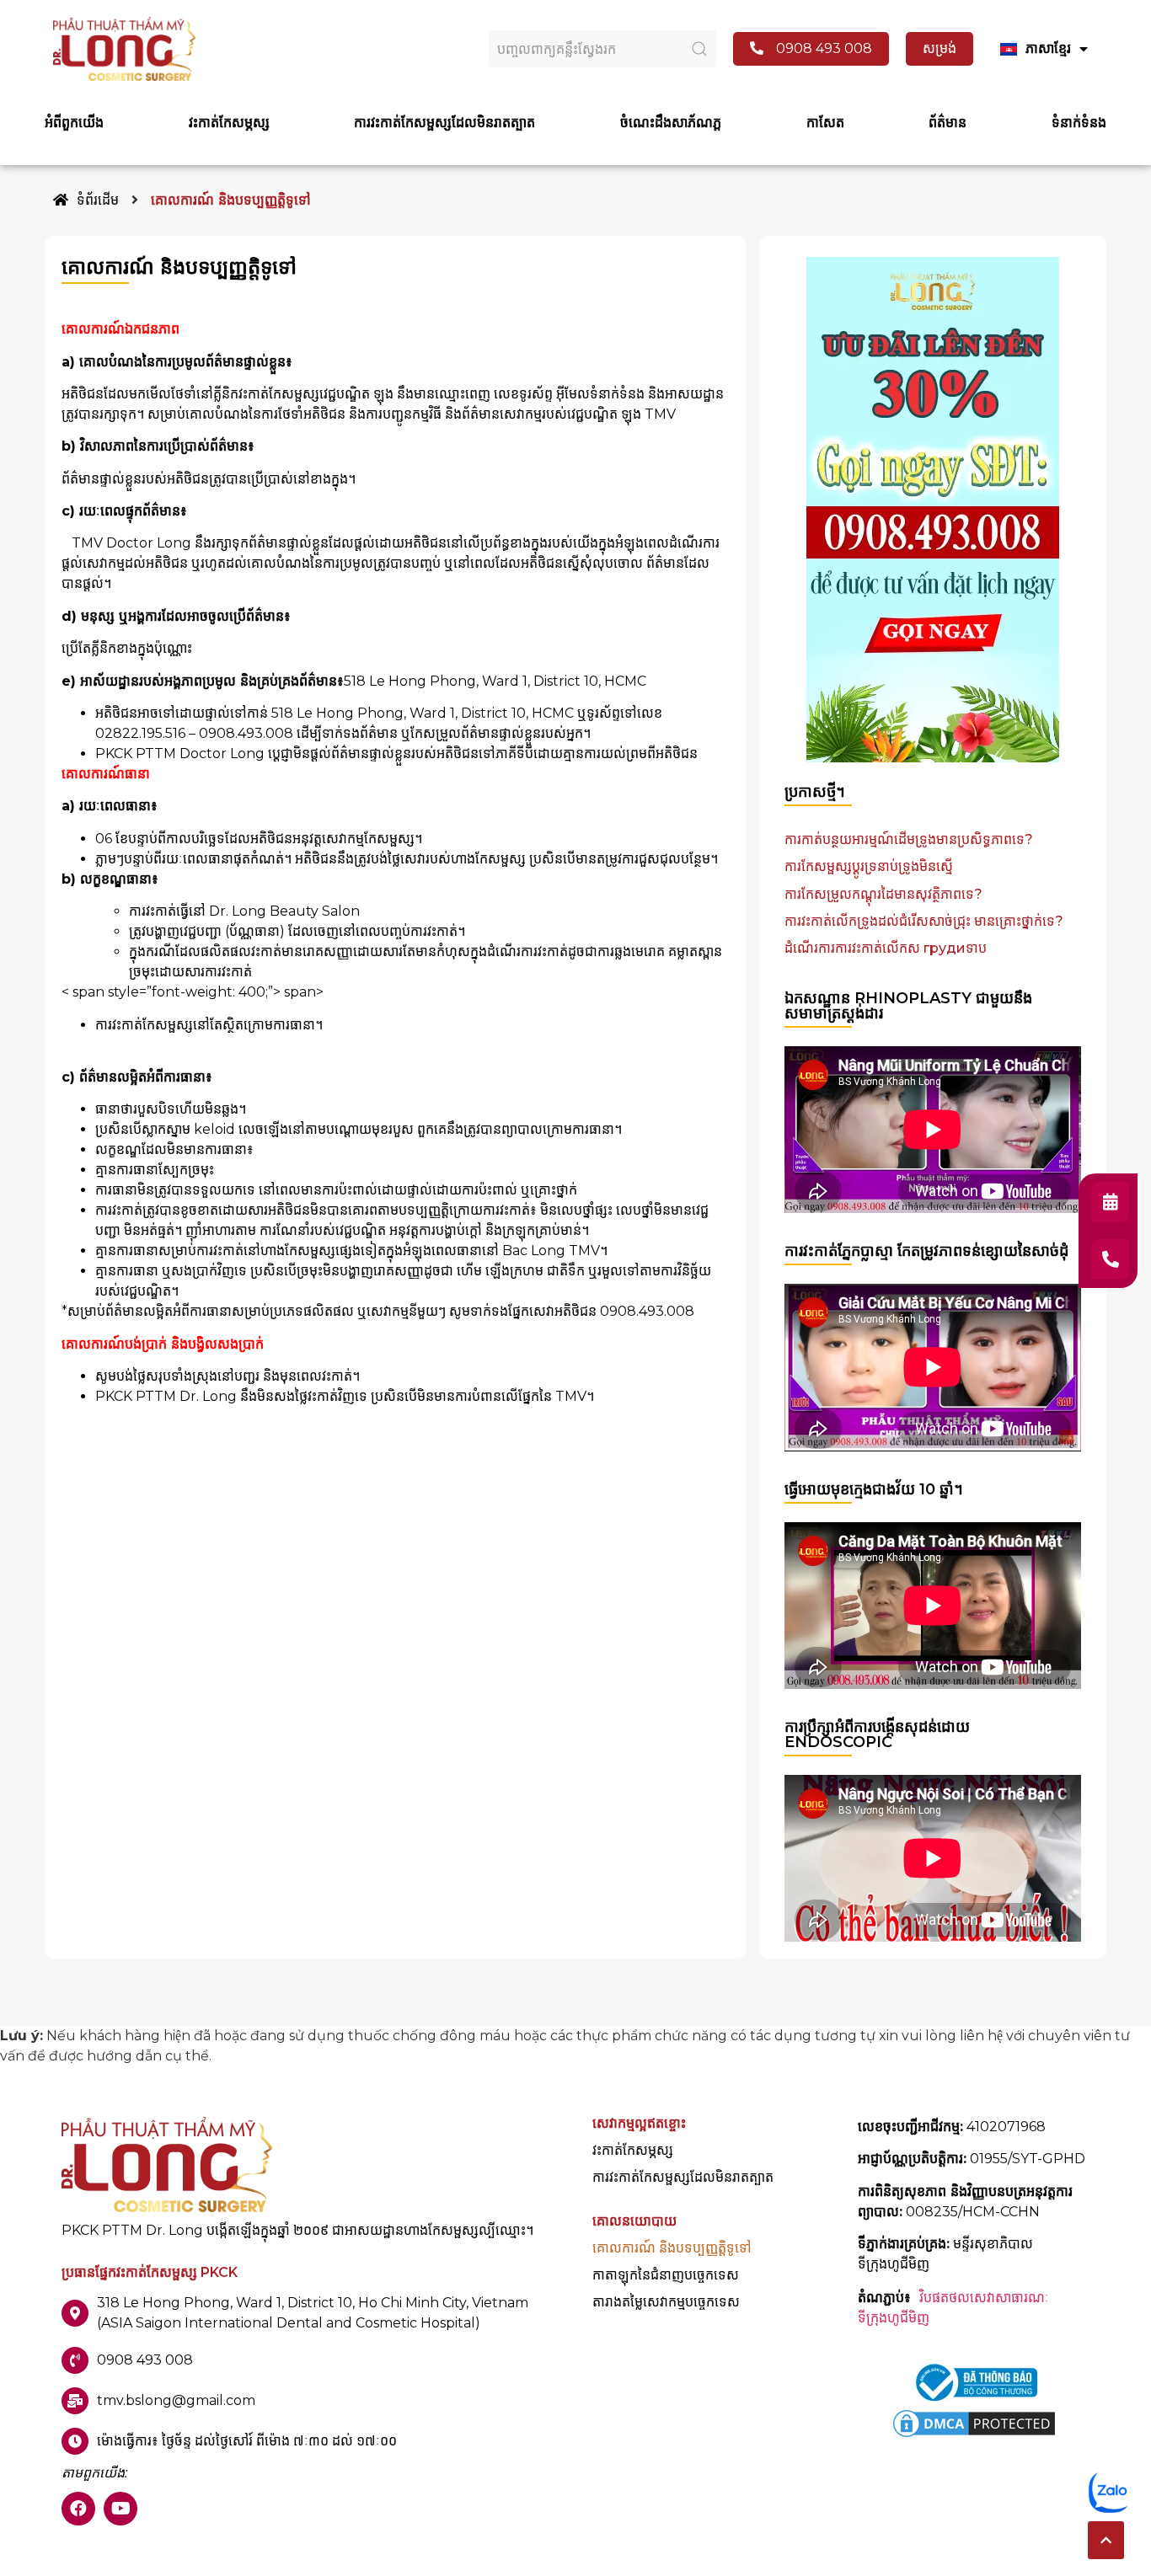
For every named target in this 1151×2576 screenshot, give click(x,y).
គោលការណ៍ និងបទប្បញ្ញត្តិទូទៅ (672, 2248)
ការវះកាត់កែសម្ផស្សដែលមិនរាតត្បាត (683, 2178)
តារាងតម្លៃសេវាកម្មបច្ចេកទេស (666, 2302)
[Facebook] (78, 2509)
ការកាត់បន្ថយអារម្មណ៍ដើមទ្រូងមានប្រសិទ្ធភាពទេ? (909, 839)
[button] (1106, 2540)
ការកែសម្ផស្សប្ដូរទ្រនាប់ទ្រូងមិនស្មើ (869, 866)
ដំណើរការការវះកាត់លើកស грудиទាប (886, 948)
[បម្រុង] (1110, 1202)
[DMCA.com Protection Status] (974, 2436)
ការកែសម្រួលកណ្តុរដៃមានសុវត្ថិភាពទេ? (883, 894)
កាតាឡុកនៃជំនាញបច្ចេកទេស (666, 2275)
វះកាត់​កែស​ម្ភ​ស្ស (633, 2151)
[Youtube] (120, 2509)
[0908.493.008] (1110, 1259)
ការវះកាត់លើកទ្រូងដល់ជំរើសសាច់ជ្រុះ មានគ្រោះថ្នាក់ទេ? (924, 921)
